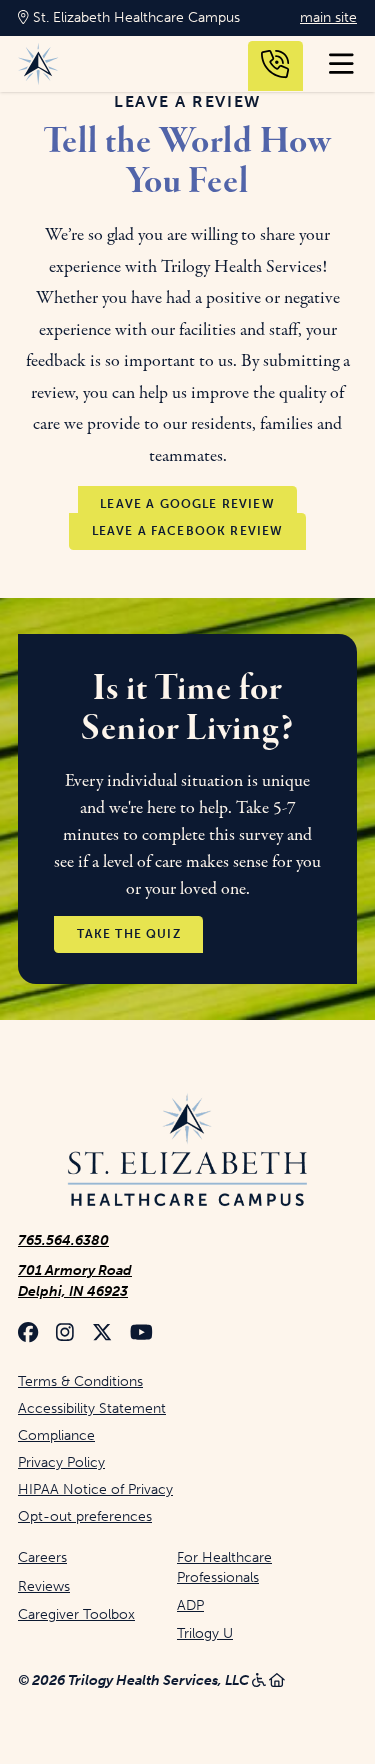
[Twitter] (102, 1335)
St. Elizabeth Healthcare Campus (134, 17)
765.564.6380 (63, 1240)
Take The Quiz (129, 935)
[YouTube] (141, 1335)
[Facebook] (28, 1335)
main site (328, 17)
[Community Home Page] (187, 1152)
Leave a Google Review (187, 504)
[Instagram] (65, 1335)
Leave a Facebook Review (188, 531)
